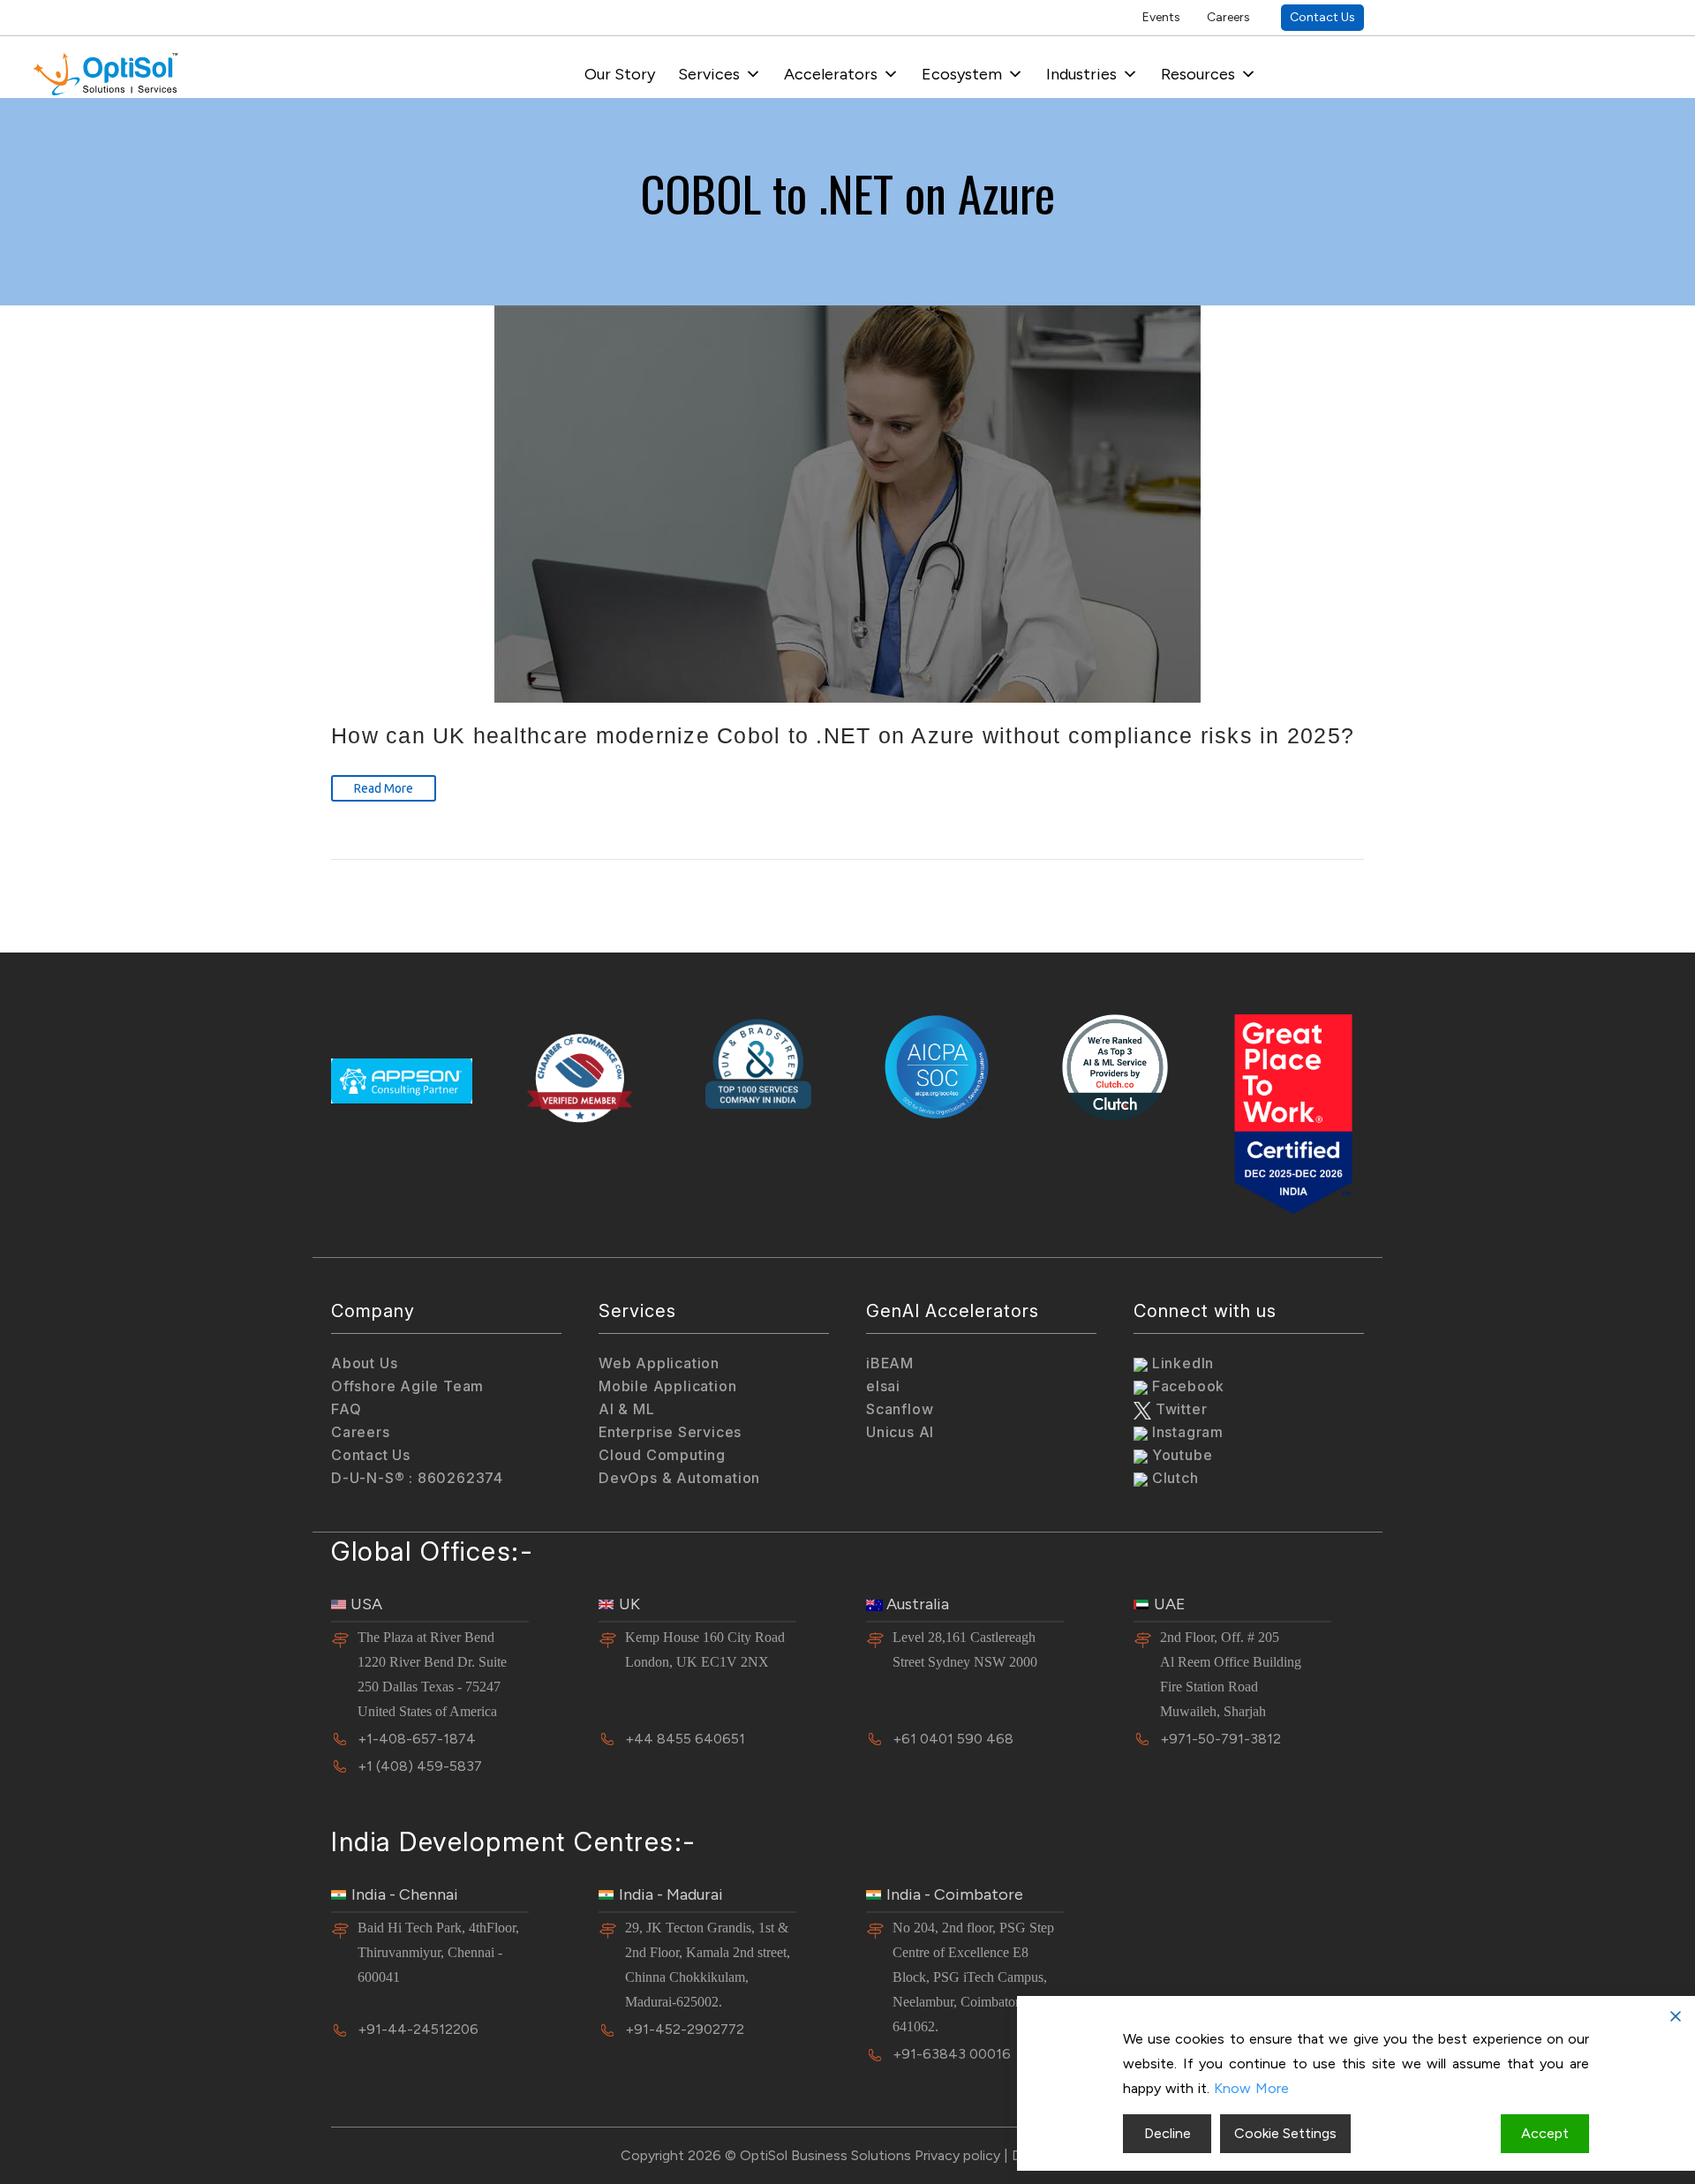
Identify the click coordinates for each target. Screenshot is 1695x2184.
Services (709, 74)
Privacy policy (957, 2155)
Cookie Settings (1285, 2133)
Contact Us (1322, 17)
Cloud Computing (662, 1455)
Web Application (659, 1363)
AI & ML (627, 1409)
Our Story (620, 74)
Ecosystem (962, 74)
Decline (1168, 2133)
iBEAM (890, 1363)
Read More (384, 788)
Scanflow (900, 1409)
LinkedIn (1181, 1363)
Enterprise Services (670, 1432)
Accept (1545, 2133)
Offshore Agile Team (407, 1386)
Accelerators (831, 74)
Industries (1081, 74)
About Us (364, 1363)
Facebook (1186, 1386)
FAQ (346, 1409)
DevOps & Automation (679, 1478)
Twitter (1179, 1409)
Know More (1251, 2088)
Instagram (1186, 1432)
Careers (1228, 17)
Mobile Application (667, 1386)
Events (1161, 17)
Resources (1198, 74)
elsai (883, 1386)
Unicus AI (900, 1432)
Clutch (1173, 1478)
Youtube (1180, 1455)
